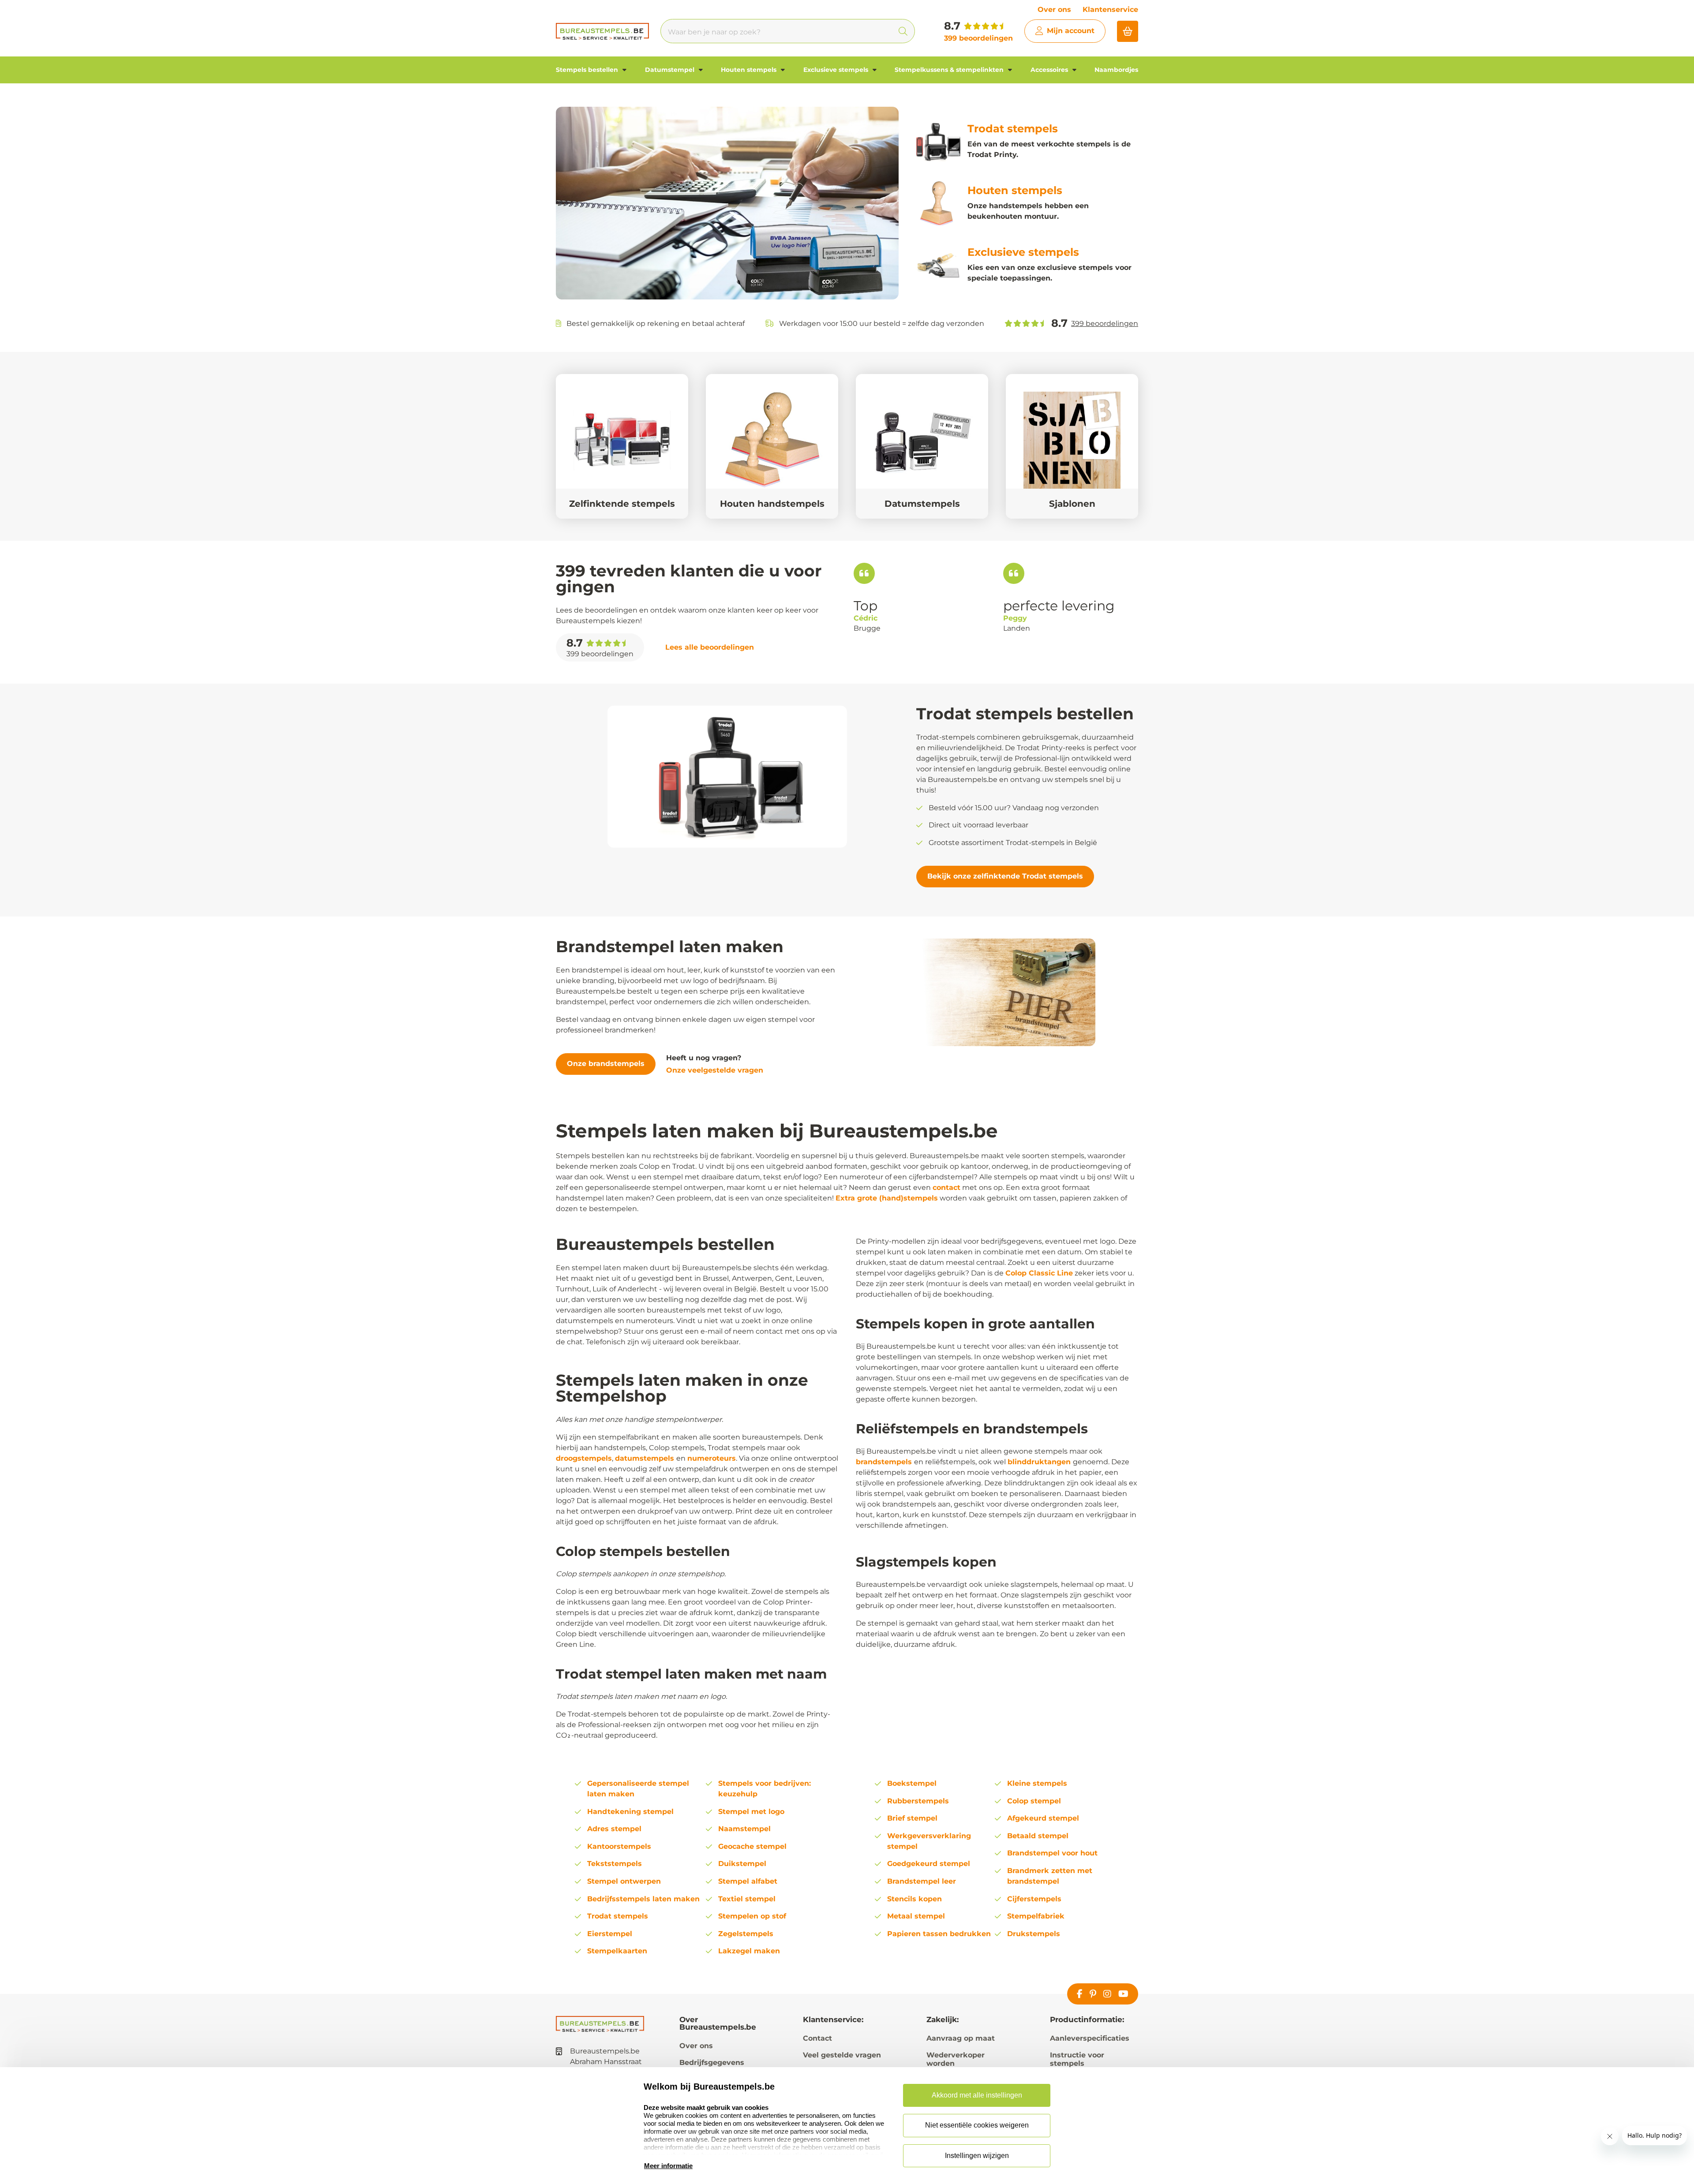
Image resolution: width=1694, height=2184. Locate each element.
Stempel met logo (751, 1812)
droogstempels (584, 1458)
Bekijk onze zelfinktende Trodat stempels (1005, 876)
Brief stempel (912, 1818)
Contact (817, 2038)
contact (946, 1187)
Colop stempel (1034, 1801)
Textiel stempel (747, 1899)
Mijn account (1071, 31)
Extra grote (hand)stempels (887, 1198)
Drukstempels (1034, 1934)
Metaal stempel (916, 1916)
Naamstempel (744, 1829)
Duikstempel (742, 1864)
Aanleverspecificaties (1090, 2038)
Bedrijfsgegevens (712, 2062)
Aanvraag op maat (961, 2038)
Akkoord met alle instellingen (977, 2095)
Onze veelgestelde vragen (715, 1070)
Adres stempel (614, 1829)
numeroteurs (712, 1458)
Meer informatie (668, 2166)
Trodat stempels (618, 1916)
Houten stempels (750, 70)
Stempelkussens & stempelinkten (950, 70)
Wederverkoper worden (956, 2059)
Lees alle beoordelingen (710, 647)
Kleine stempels (1037, 1783)
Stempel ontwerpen (624, 1881)
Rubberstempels (918, 1801)
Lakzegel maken (749, 1951)
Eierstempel (610, 1934)
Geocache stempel (752, 1846)
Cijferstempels (1034, 1899)
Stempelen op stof (752, 1916)
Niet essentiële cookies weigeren (977, 2125)
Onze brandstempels (606, 1064)
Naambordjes (1116, 70)
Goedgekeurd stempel (929, 1864)
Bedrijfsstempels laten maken (643, 1899)
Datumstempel (671, 70)
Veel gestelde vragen (842, 2055)
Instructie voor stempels (1077, 2059)
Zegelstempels (746, 1934)
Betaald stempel (1038, 1836)
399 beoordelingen (978, 38)
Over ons (1054, 9)
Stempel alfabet (748, 1881)
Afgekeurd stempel (1043, 1818)
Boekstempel (912, 1783)
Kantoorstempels (619, 1846)
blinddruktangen (1040, 1462)
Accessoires (1050, 70)
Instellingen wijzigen (977, 2156)
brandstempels (885, 1462)
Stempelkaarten (617, 1951)
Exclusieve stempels (837, 70)
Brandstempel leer (922, 1881)
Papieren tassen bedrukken (939, 1934)
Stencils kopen (914, 1899)
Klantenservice (1110, 9)
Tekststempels (615, 1864)
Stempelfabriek (1036, 1916)
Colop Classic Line (1039, 1273)
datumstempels (646, 1458)
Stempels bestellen (588, 70)
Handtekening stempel (630, 1812)
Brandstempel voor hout (1052, 1853)
